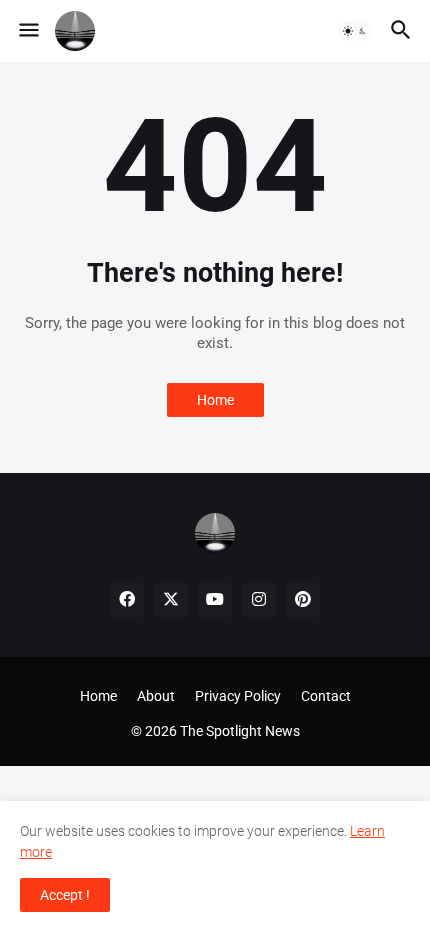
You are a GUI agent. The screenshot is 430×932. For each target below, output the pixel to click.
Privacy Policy (238, 696)
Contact (326, 696)
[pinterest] (303, 600)
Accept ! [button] (65, 895)
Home (215, 400)
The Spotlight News (240, 731)
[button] (27, 31)
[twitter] (171, 600)
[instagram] (259, 600)
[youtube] (215, 600)
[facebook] (127, 600)
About (156, 696)
